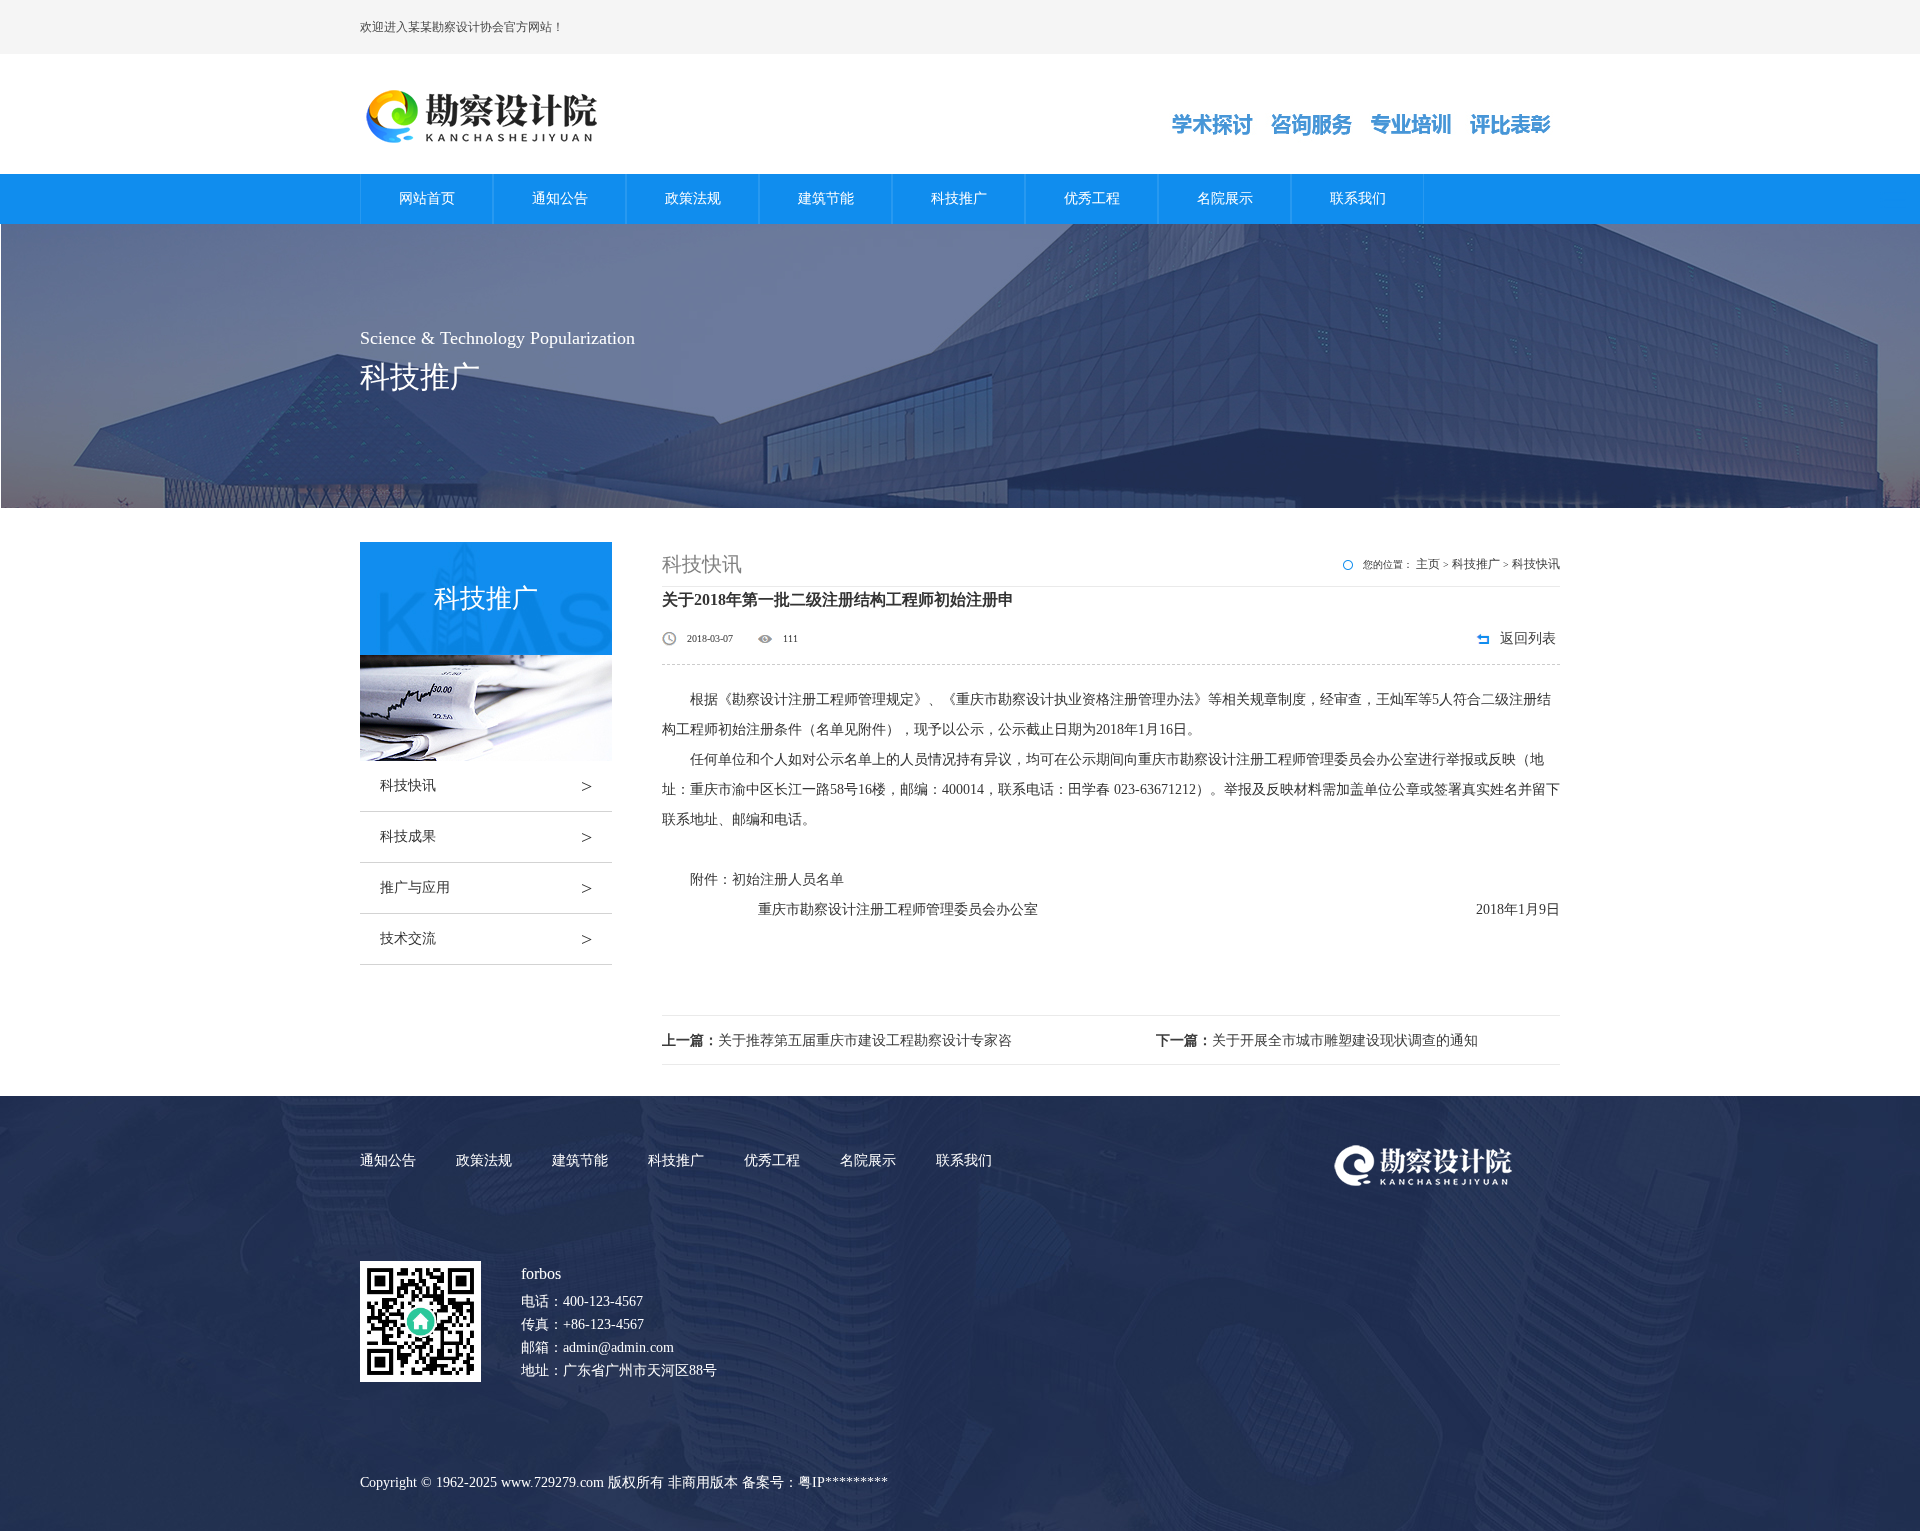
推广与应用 (486, 888)
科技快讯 (486, 786)
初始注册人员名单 (788, 879)
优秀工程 (1092, 198)
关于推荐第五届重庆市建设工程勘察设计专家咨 (837, 1040)
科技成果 (486, 837)
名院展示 (1225, 198)
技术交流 (486, 939)
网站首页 (427, 198)
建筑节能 (826, 198)
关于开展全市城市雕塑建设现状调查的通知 (1317, 1040)
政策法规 (693, 198)
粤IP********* (843, 1482)
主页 (1428, 564)
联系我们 (1358, 198)
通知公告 (560, 198)
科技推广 (959, 198)
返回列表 (1528, 638)
